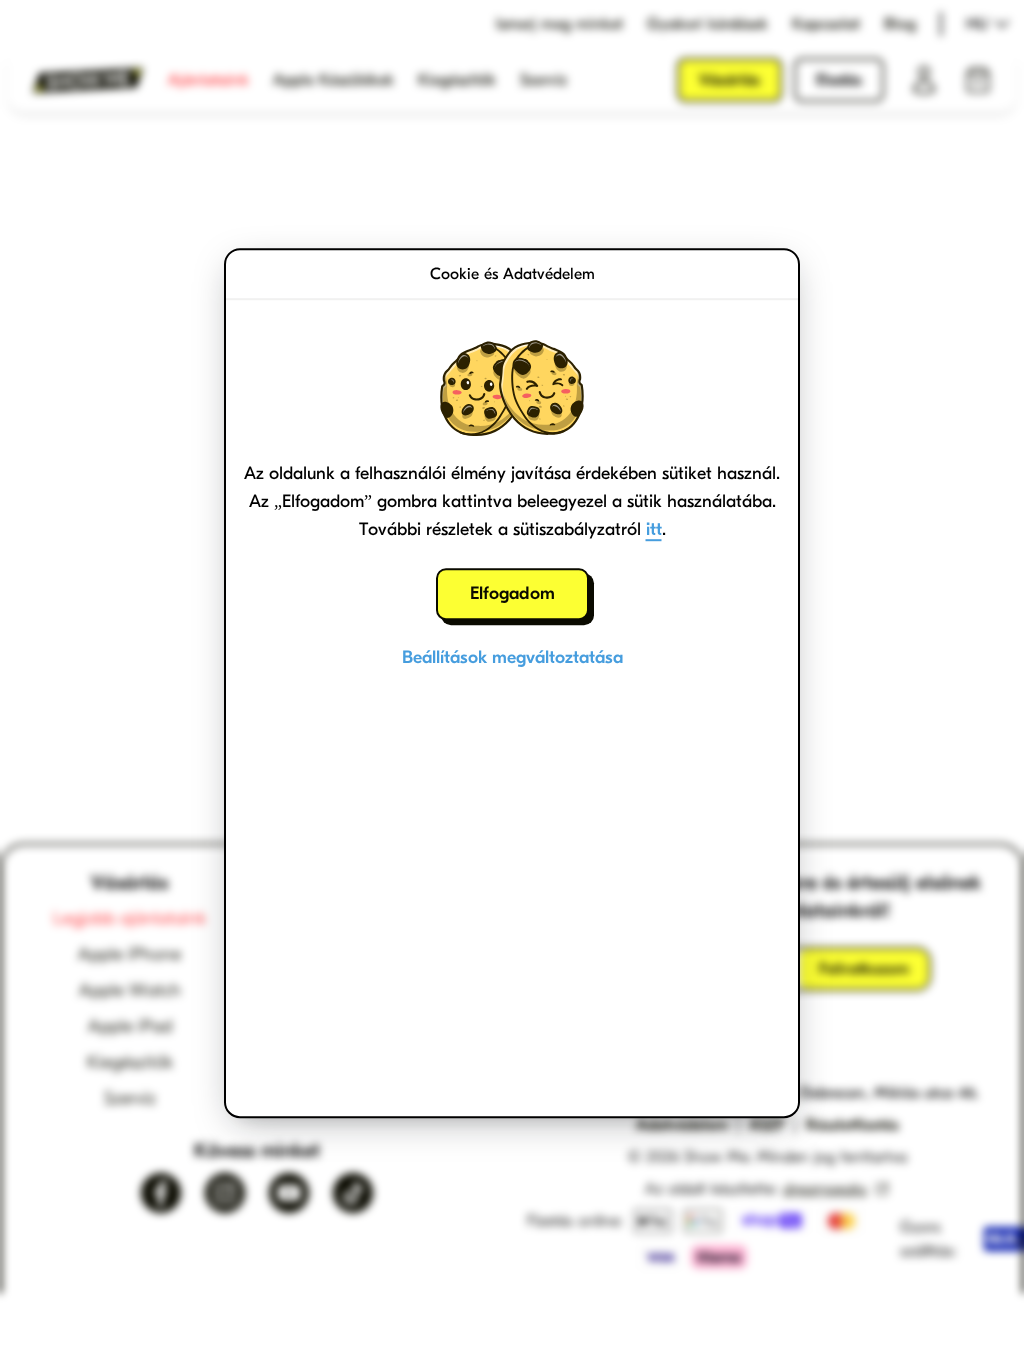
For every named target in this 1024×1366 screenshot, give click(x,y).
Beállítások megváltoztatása (512, 657)
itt (654, 529)
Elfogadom (512, 593)
